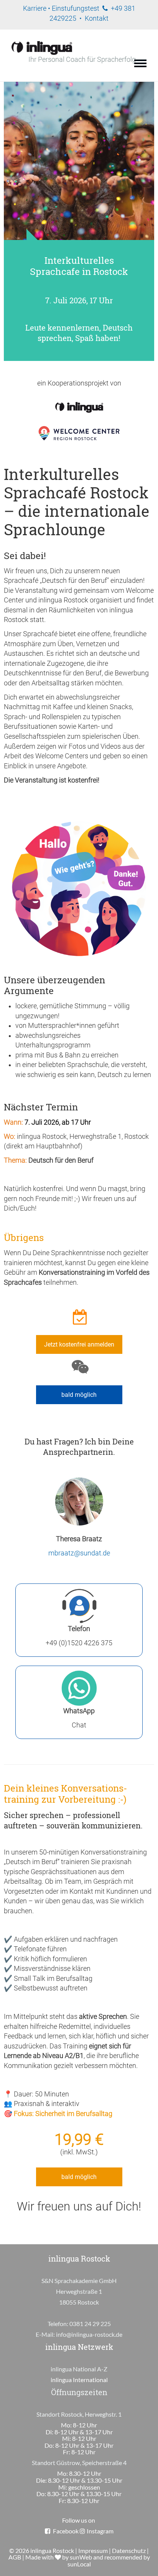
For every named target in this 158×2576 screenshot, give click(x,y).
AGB (15, 2557)
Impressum (93, 2550)
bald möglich (79, 1395)
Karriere (35, 8)
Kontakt (97, 18)
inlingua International (79, 2380)
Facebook (66, 2531)
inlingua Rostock (52, 2550)
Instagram (100, 2531)
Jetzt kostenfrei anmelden (79, 1344)
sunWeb (81, 2557)
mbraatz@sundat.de (79, 1553)
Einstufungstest (76, 8)
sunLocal (79, 2564)
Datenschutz (129, 2550)
